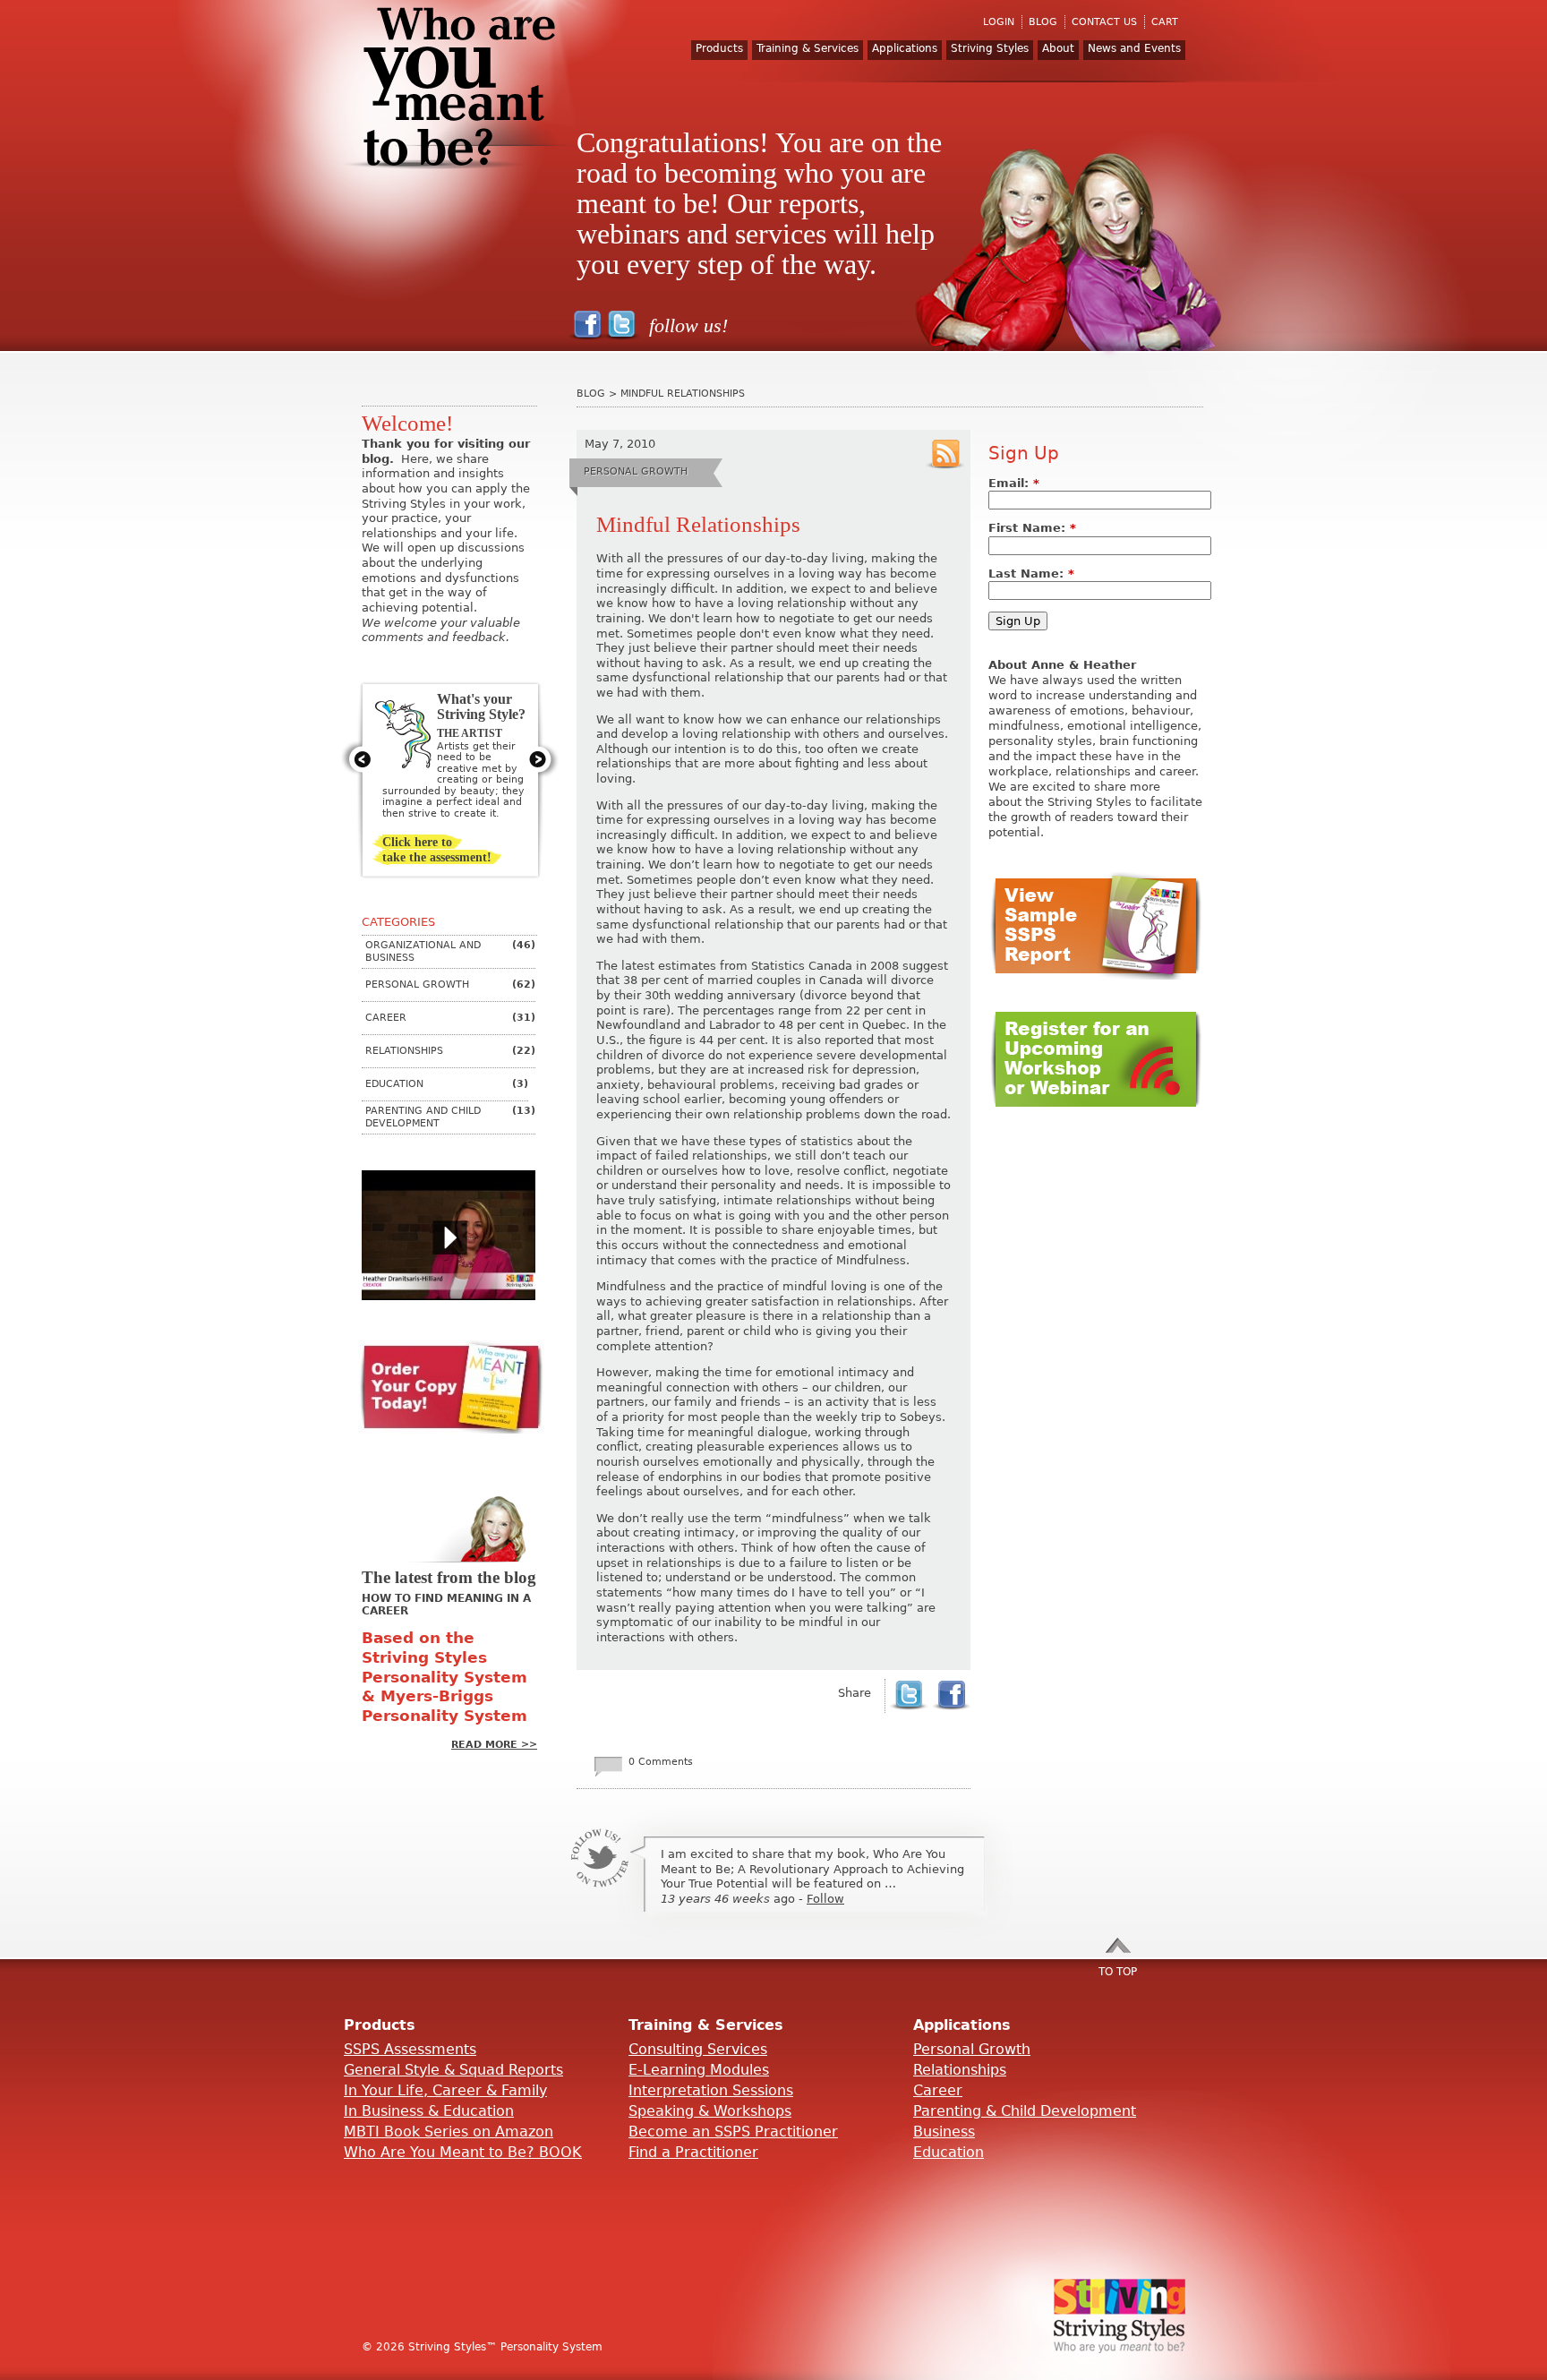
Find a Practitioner (693, 2152)
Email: (1014, 483)
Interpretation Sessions (711, 2090)
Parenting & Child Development (1025, 2111)
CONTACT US (1104, 22)
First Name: (1032, 528)
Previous (358, 759)
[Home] (469, 98)
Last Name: (1031, 574)
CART (1165, 22)
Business (944, 2132)
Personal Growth (972, 2049)
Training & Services (808, 48)
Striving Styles (990, 48)
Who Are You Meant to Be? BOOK (463, 2152)
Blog (591, 394)
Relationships (960, 2070)
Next (542, 759)
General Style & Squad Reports (453, 2070)
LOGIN (999, 22)
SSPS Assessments (410, 2049)
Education (949, 2152)
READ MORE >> (494, 1745)
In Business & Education (429, 2111)
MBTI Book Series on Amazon (449, 2132)
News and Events (1134, 48)
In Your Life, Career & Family (445, 2090)
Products (719, 48)
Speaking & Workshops (710, 2111)
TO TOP (1118, 1972)
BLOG (1043, 22)
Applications (905, 48)
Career (938, 2090)
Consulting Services (698, 2049)
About (1058, 48)
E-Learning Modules (699, 2070)
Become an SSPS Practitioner (733, 2132)
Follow (825, 1899)
